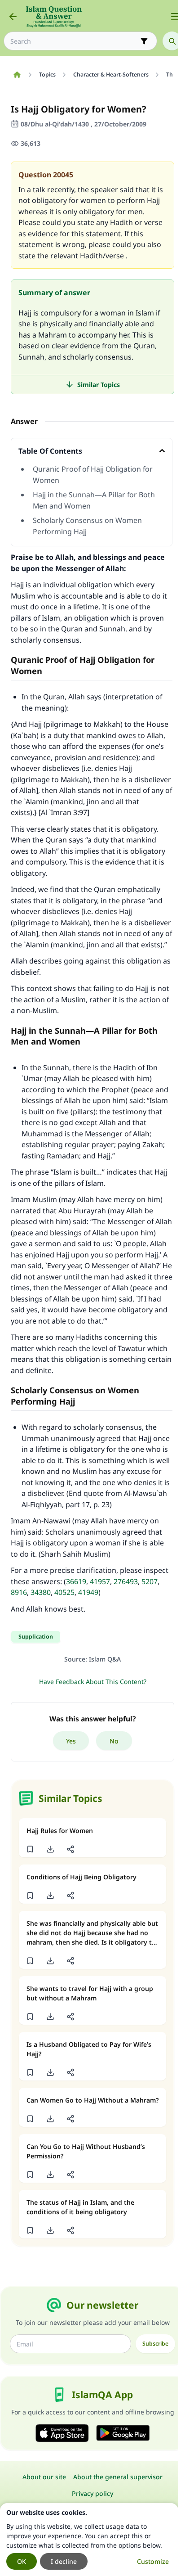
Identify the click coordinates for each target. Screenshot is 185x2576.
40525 (64, 1592)
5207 (150, 1581)
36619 (76, 1581)
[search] (172, 41)
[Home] (17, 75)
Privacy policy (92, 2493)
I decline (64, 2561)
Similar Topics (99, 385)
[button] (30, 1849)
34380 (41, 1592)
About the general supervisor (118, 2477)
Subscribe (155, 2344)
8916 (19, 1592)
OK (22, 2561)
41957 (100, 1581)
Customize (153, 2561)
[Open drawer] (175, 17)
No (114, 1741)
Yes (71, 1741)
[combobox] (74, 41)
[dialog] (89, 2540)
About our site (44, 2477)
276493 (126, 1581)
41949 (88, 1592)
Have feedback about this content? (93, 1682)
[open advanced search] (144, 41)
